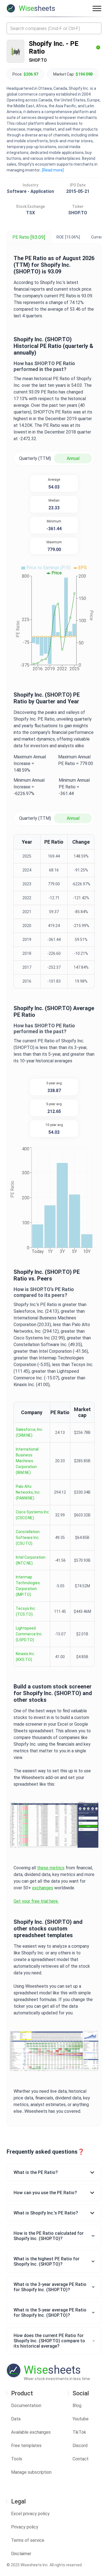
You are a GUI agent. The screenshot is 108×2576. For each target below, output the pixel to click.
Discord (80, 2446)
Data (16, 2419)
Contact (81, 2459)
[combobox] (54, 28)
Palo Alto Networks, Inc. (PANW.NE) (28, 1492)
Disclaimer (21, 2554)
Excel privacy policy (30, 2514)
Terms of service (28, 2540)
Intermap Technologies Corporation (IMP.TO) (28, 1586)
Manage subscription (31, 2472)
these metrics (51, 1868)
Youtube (81, 2419)
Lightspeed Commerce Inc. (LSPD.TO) (29, 1634)
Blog (77, 2406)
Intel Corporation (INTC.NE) (31, 1560)
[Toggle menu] (97, 8)
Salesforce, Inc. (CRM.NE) (29, 1432)
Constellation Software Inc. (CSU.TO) (28, 1538)
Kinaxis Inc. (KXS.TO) (25, 1657)
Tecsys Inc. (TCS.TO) (26, 1611)
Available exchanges (31, 2432)
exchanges (43, 1888)
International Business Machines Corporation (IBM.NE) (27, 1461)
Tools (17, 2459)
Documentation (26, 2406)
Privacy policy (25, 2527)
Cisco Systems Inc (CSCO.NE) (32, 1515)
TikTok (79, 2432)
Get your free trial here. (36, 1901)
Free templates (26, 2446)
